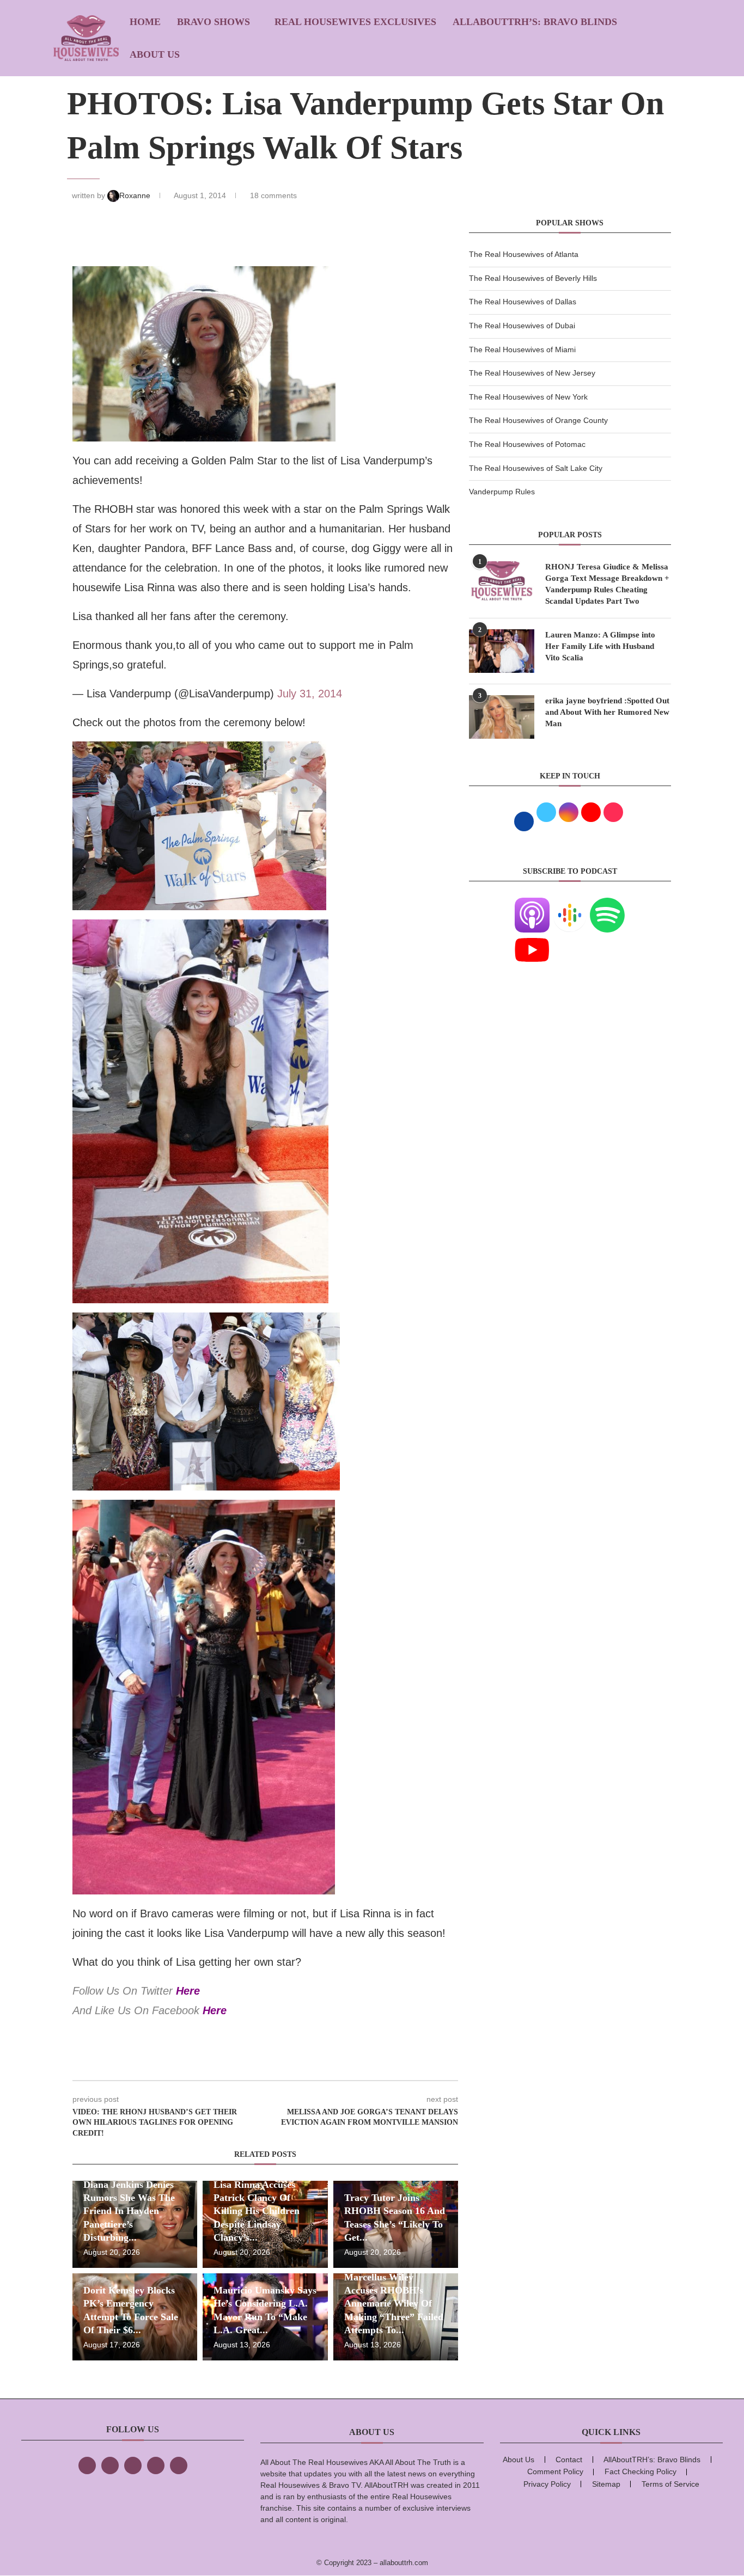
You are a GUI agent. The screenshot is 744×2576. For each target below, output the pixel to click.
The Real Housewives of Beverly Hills (533, 278)
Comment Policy (555, 2471)
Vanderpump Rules (502, 492)
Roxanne (136, 195)
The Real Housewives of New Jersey (532, 373)
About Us (155, 54)
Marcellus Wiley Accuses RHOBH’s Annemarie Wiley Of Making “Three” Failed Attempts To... (394, 2304)
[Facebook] (87, 2465)
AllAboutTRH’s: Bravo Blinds (535, 22)
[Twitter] (110, 2465)
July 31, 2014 (310, 694)
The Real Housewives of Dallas (523, 302)
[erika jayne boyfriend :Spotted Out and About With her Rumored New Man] (502, 717)
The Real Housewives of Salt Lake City (536, 468)
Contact (569, 2460)
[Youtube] (532, 939)
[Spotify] (607, 904)
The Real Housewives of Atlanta (524, 254)
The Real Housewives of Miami (522, 349)
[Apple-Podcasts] (532, 904)
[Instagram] (133, 2465)
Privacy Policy (547, 2484)
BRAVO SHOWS (214, 22)
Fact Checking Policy (641, 2471)
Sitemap (606, 2484)
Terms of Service (670, 2484)
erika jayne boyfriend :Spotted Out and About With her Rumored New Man (607, 712)
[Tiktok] (156, 2465)
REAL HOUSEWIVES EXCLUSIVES (355, 22)
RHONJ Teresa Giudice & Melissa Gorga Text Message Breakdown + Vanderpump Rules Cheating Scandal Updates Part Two (607, 584)
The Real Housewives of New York (528, 397)
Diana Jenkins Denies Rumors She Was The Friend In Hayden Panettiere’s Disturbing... (129, 2211)
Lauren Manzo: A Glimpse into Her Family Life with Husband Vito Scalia (600, 646)
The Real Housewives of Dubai (522, 326)
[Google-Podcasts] (570, 904)
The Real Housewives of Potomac (527, 444)
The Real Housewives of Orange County (538, 420)
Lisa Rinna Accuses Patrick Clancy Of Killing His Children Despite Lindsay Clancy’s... (257, 2211)
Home (145, 22)
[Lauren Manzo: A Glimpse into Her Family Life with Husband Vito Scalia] (502, 651)
